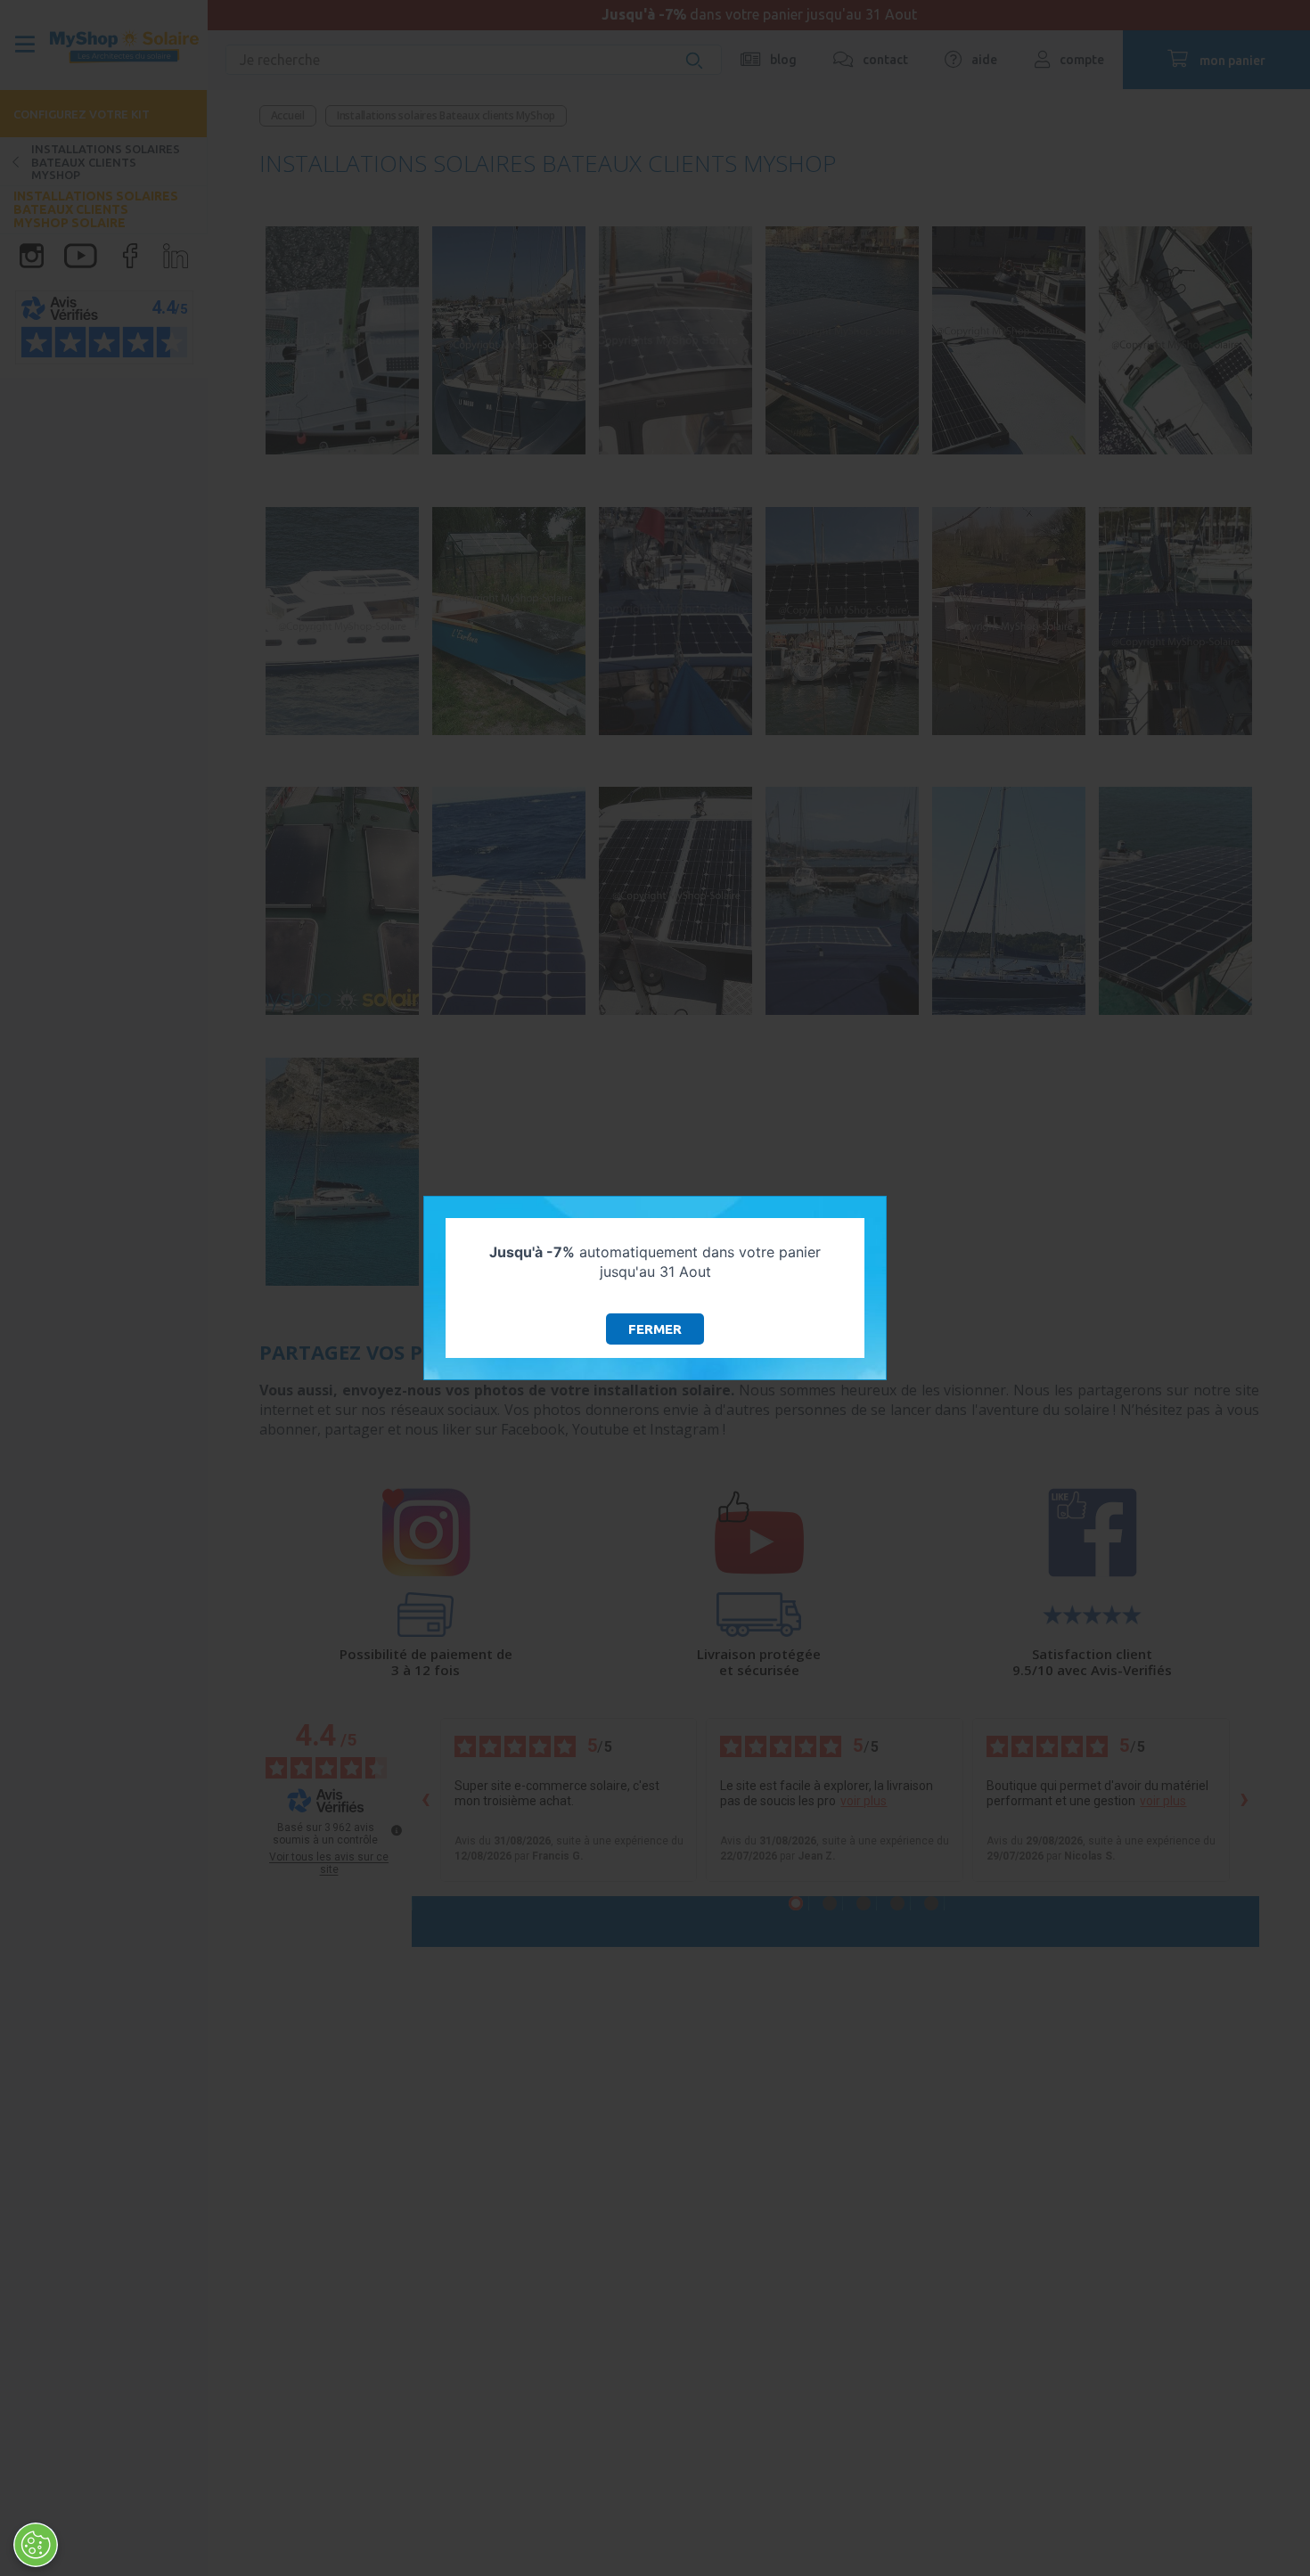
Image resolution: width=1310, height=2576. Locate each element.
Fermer (655, 1329)
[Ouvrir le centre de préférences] (36, 2545)
